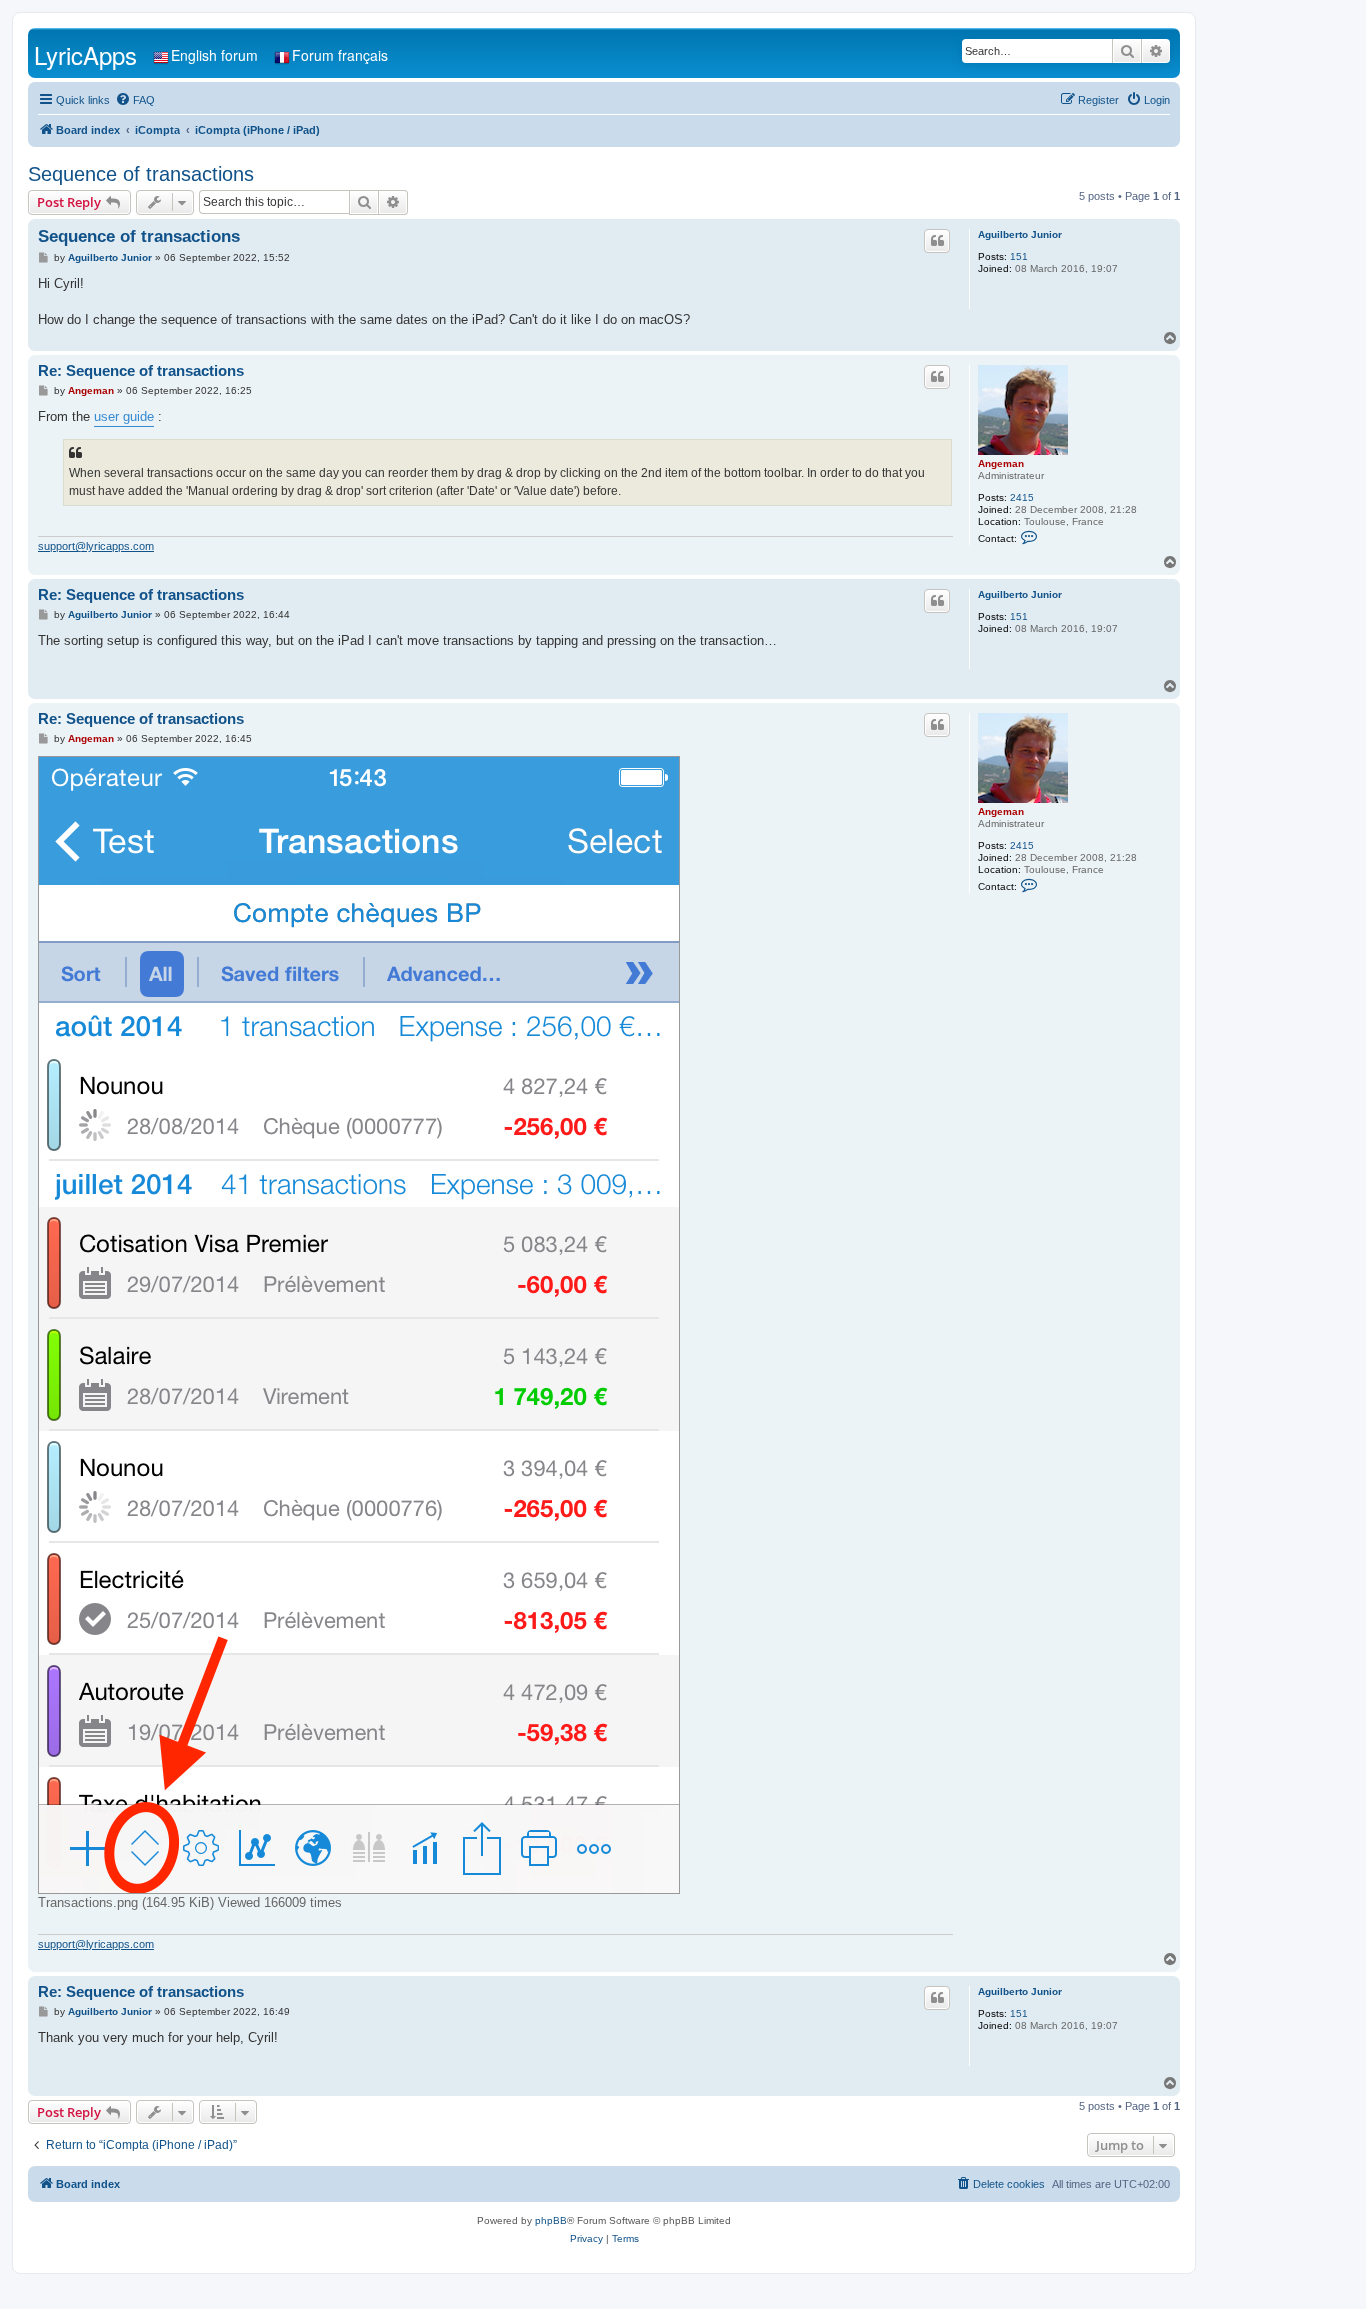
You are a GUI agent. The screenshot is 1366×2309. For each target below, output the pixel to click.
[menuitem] (135, 100)
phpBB (551, 2220)
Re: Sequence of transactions (141, 370)
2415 (1022, 497)
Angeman (1001, 463)
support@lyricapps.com (96, 546)
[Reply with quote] (937, 241)
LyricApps (85, 54)
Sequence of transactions (141, 174)
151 (1019, 256)
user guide (124, 416)
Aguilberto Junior (1020, 234)
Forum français (340, 55)
